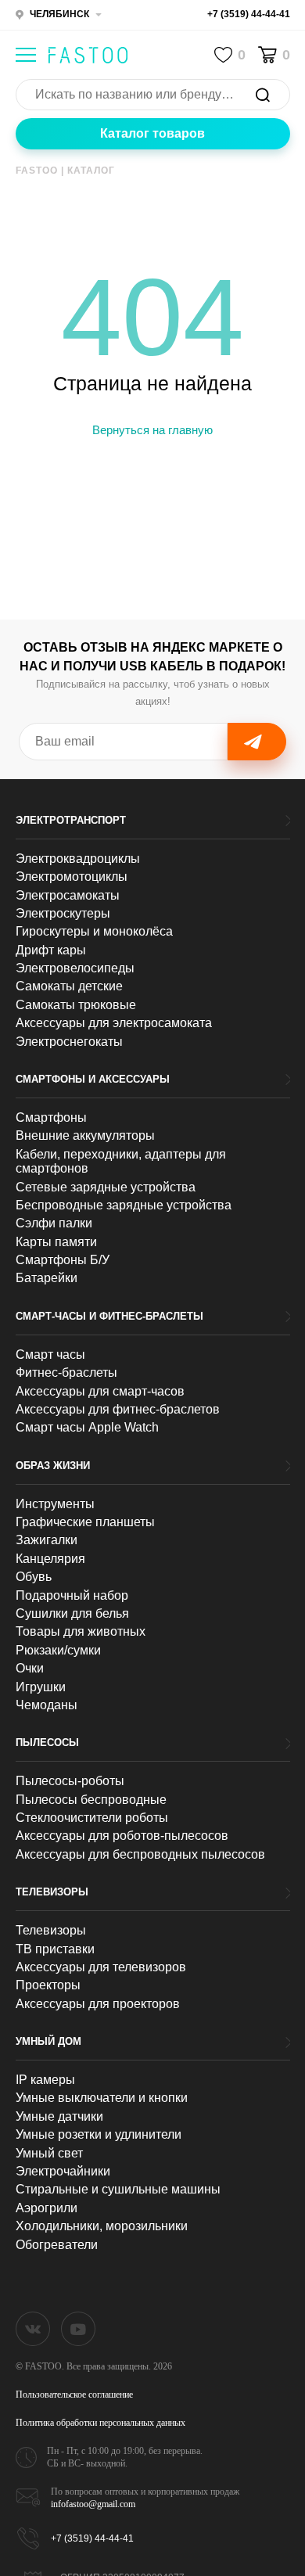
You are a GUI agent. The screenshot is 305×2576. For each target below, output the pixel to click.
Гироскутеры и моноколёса (94, 931)
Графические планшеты (85, 1522)
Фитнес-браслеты (66, 1372)
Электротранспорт (71, 820)
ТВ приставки (55, 1949)
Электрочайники (63, 2171)
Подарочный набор (72, 1595)
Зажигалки (47, 1540)
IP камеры (45, 2080)
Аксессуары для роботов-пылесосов (122, 1836)
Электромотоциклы (72, 877)
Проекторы (48, 1985)
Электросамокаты (68, 895)
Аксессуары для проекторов (98, 2004)
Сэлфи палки (54, 1223)
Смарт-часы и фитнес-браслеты (109, 1316)
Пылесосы (47, 1742)
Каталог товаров (152, 133)
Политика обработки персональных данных (100, 2423)
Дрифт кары (51, 950)
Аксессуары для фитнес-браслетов (118, 1409)
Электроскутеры (63, 913)
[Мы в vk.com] (33, 2329)
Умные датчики (59, 2116)
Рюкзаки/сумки (58, 1650)
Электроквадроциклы (78, 859)
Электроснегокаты (69, 1042)
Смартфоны (51, 1117)
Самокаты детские (69, 986)
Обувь (34, 1577)
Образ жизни (53, 1466)
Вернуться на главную (152, 430)
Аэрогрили (47, 2208)
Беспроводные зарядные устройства (124, 1205)
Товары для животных (81, 1631)
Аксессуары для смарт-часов (100, 1391)
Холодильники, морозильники (102, 2226)
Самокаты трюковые (76, 1005)
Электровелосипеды (75, 968)
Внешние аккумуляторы (85, 1135)
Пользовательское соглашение (74, 2395)
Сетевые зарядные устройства (106, 1187)
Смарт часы (50, 1354)
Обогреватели (57, 2245)
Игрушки (41, 1687)
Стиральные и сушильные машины (118, 2189)
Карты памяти (56, 1242)
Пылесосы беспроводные (91, 1800)
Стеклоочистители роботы (92, 1818)
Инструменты (55, 1504)
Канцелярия (50, 1559)
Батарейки (47, 1278)
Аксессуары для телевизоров (101, 1967)
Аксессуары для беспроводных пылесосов (140, 1854)
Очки (30, 1668)
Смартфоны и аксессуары (93, 1079)
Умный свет (49, 2153)
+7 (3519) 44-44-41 (249, 14)
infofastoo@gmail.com (93, 2504)
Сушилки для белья (72, 1613)
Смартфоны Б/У (63, 1260)
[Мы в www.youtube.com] (78, 2329)
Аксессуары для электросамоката (114, 1023)
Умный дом (48, 2041)
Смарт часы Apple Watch (87, 1427)
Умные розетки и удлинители (99, 2134)
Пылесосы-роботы (70, 1781)
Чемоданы (47, 1705)
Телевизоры (52, 1892)
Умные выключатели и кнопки (102, 2098)
